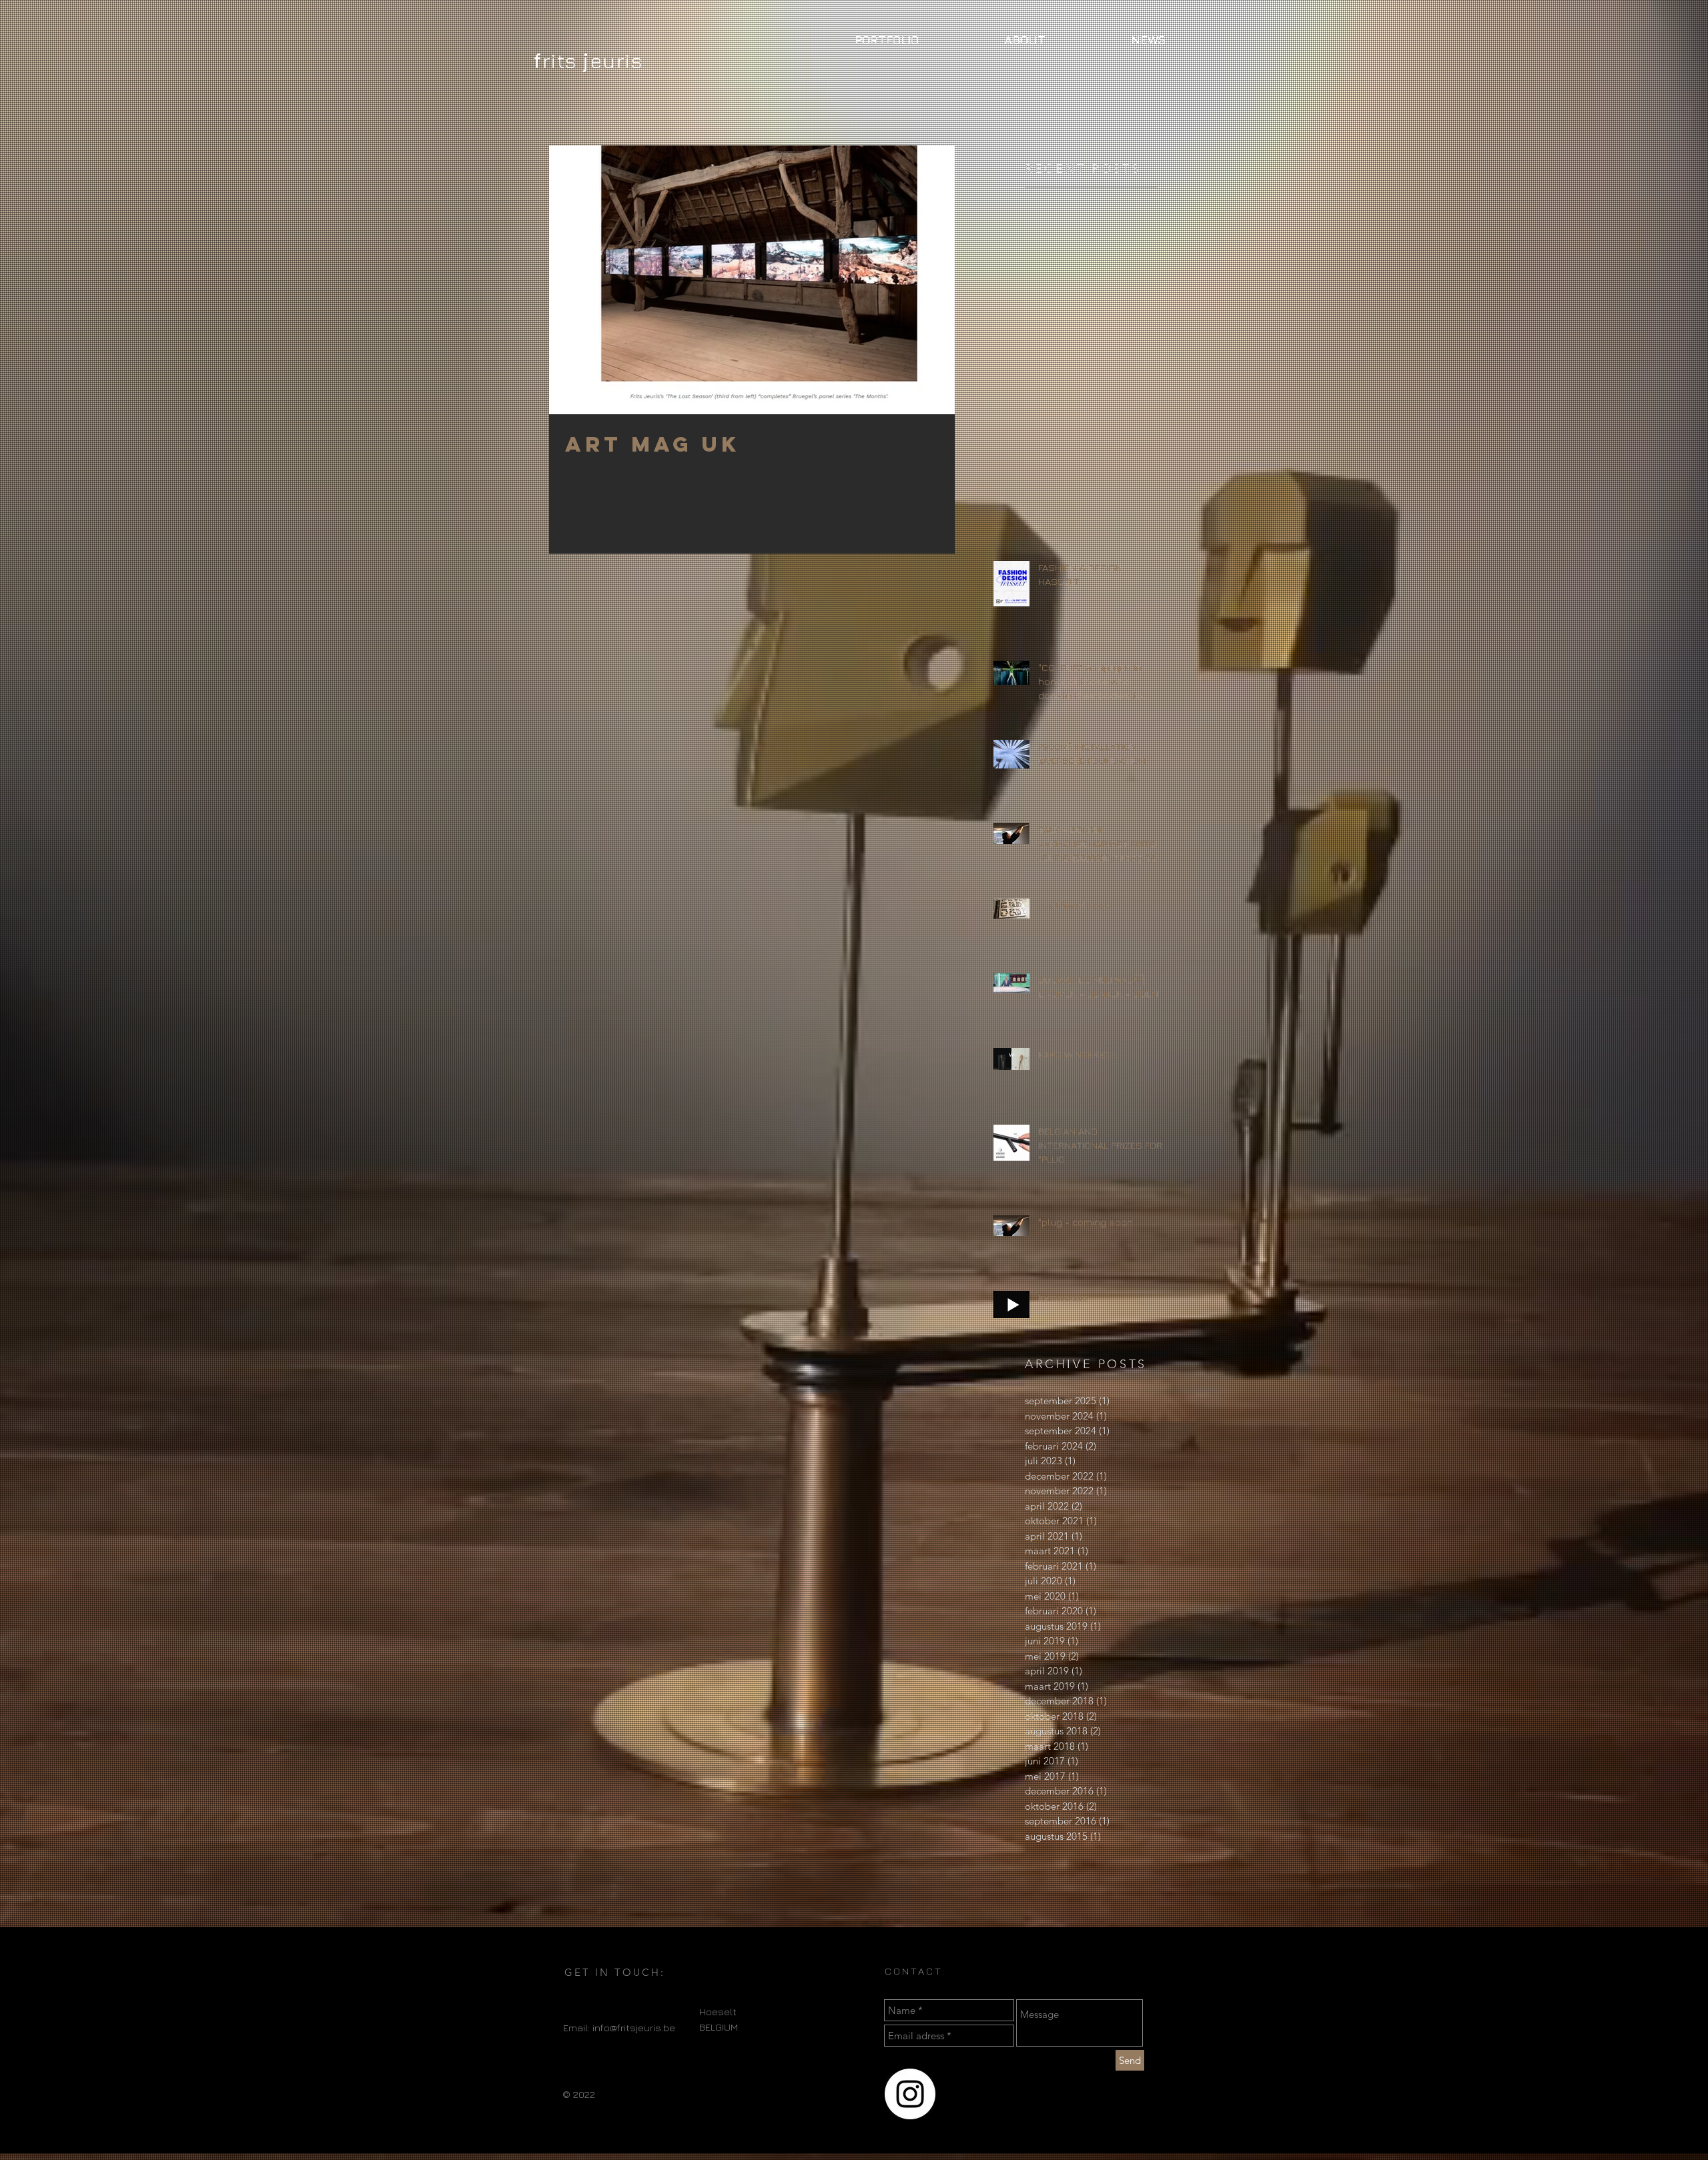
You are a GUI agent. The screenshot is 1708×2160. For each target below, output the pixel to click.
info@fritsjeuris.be (634, 2028)
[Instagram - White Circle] (910, 2094)
